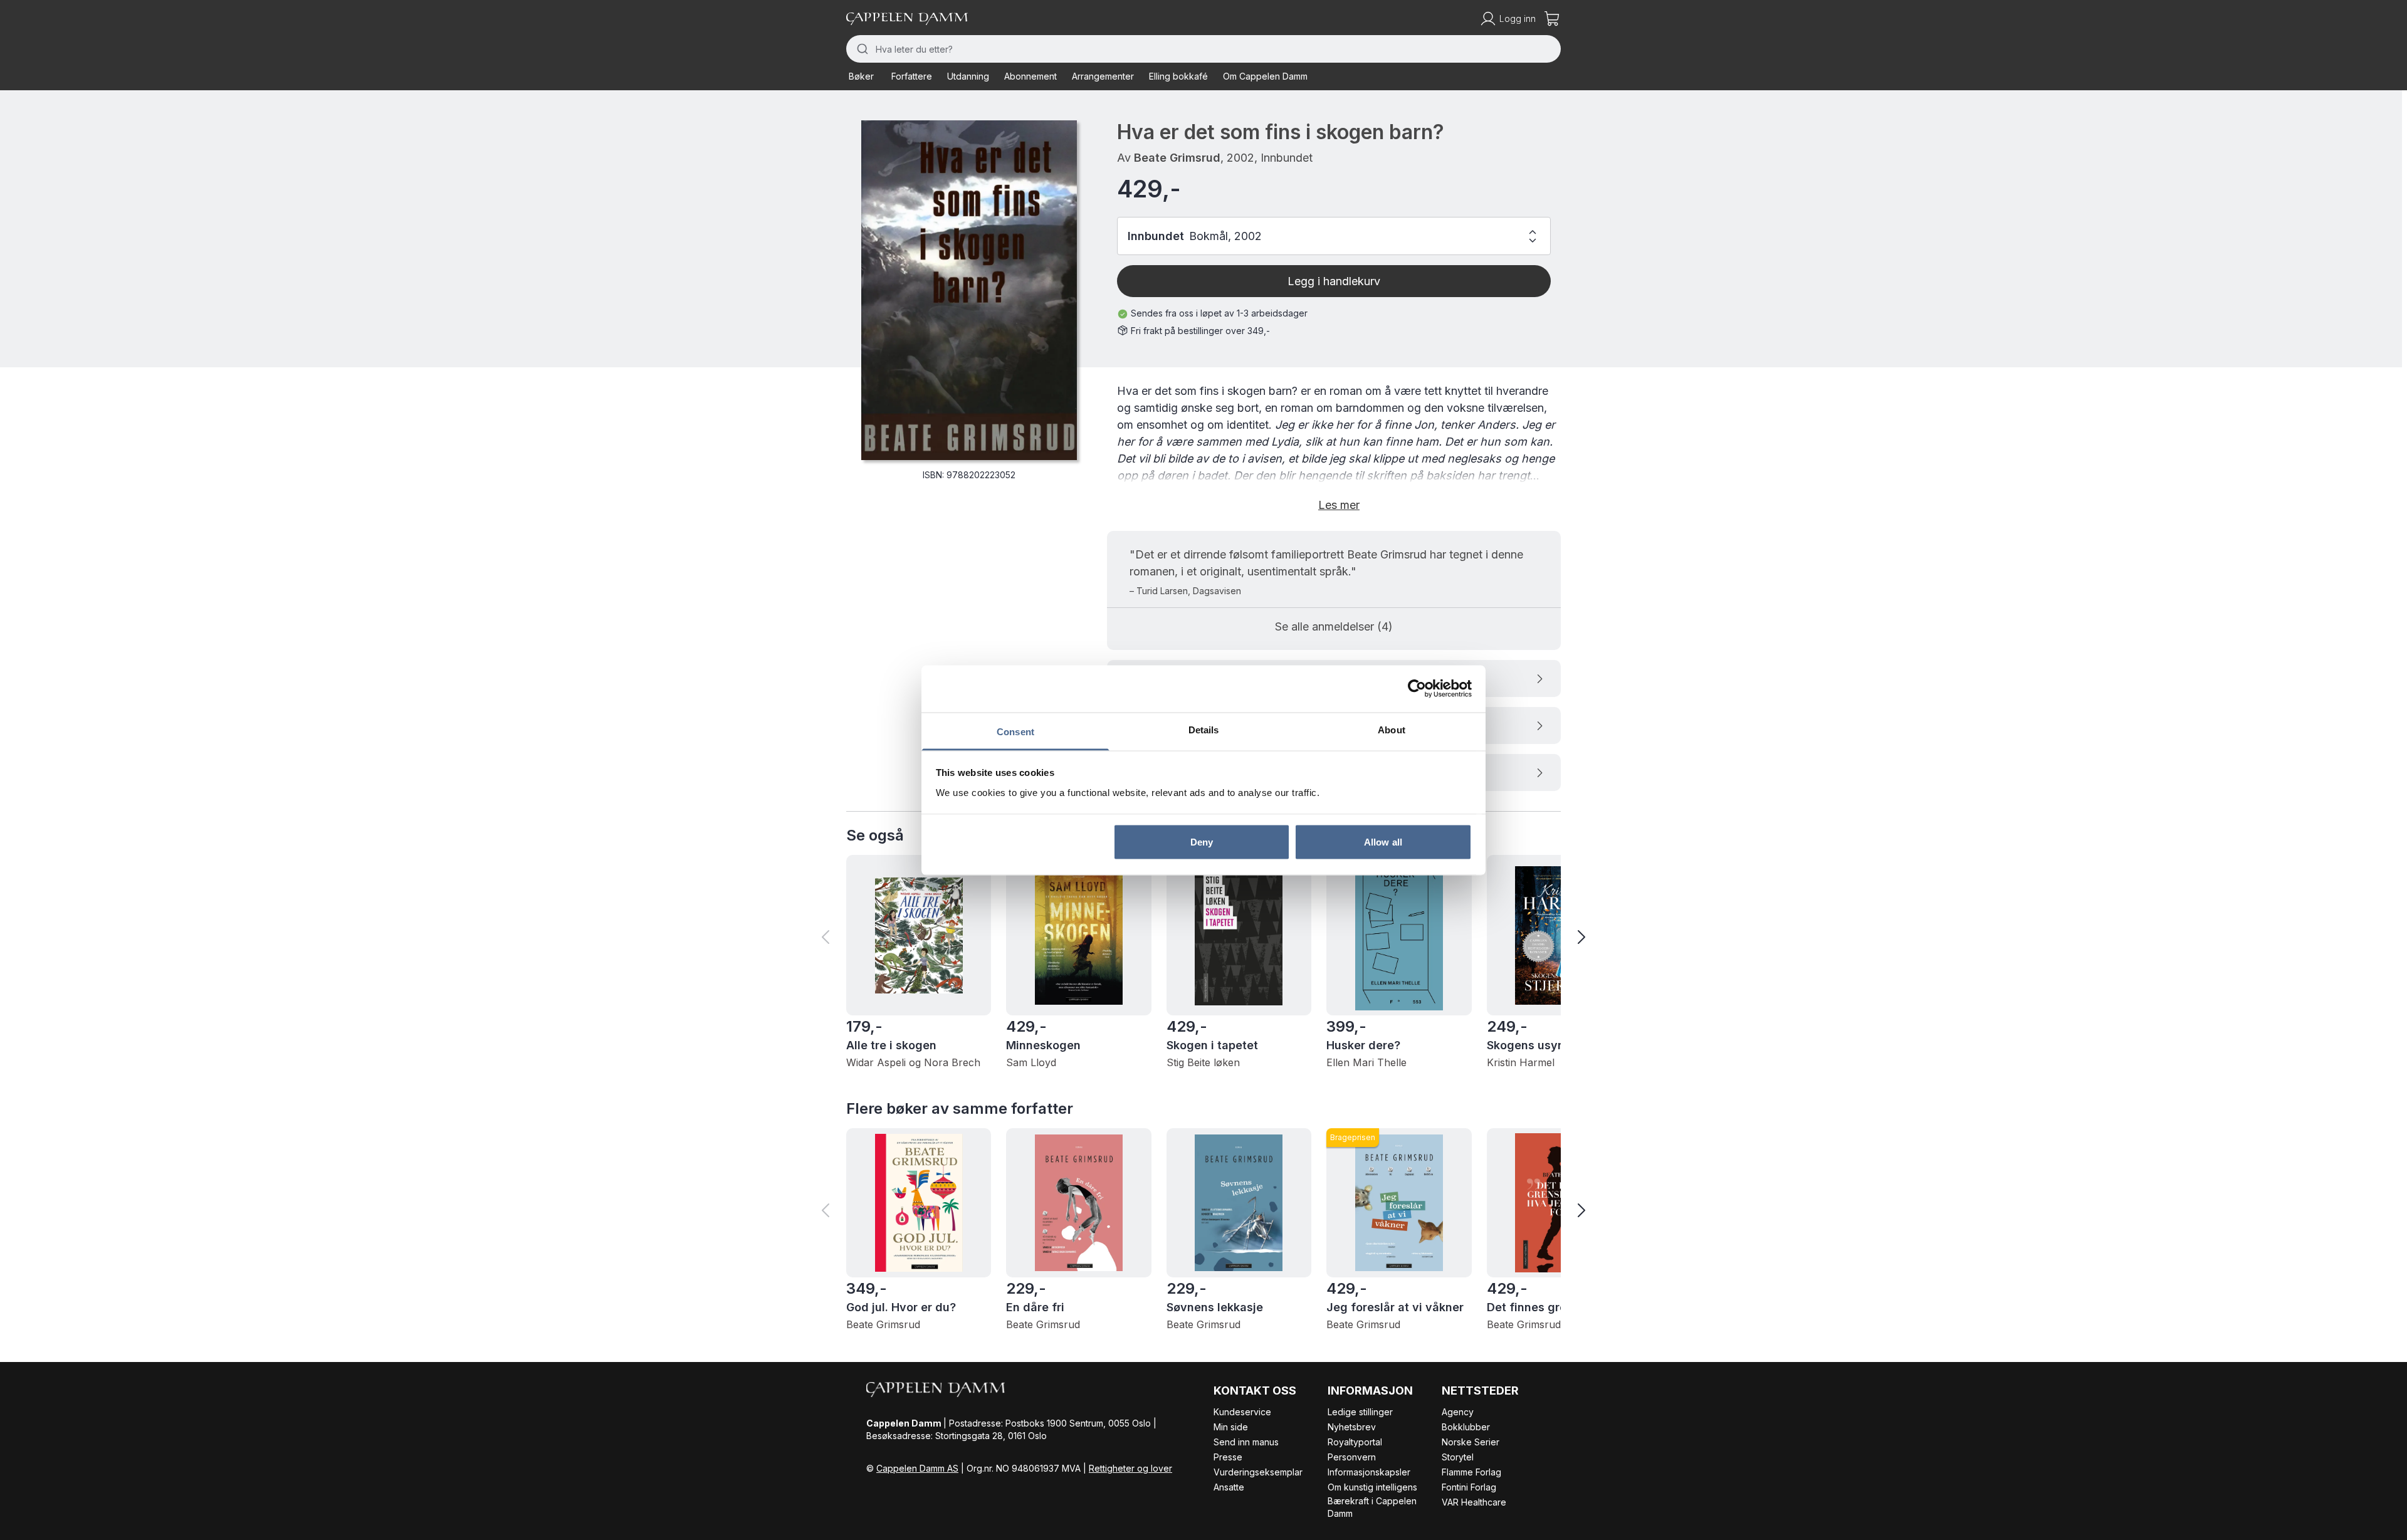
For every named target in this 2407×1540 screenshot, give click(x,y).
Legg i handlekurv (1334, 281)
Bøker (861, 76)
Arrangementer (1103, 76)
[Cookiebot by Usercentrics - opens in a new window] (1417, 689)
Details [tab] (1204, 729)
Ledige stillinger (1360, 1412)
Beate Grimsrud (1177, 158)
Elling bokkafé (1178, 76)
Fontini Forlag (1469, 1487)
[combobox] (1203, 49)
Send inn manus (1246, 1442)
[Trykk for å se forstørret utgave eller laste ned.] (969, 290)
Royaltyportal (1355, 1442)
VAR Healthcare (1474, 1502)
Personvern (1352, 1457)
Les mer (1339, 505)
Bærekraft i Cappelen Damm (1372, 1507)
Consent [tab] (1015, 731)
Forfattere (912, 76)
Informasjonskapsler (1369, 1472)
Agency (1458, 1412)
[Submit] (861, 49)
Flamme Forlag (1471, 1472)
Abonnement (1030, 76)
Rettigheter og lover (1130, 1468)
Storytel (1458, 1457)
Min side (1231, 1427)
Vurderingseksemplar (1258, 1472)
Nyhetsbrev (1352, 1427)
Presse (1228, 1457)
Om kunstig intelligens (1372, 1487)
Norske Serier (1471, 1442)
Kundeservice (1242, 1412)
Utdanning (968, 76)
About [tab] (1392, 729)
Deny (1202, 842)
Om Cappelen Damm (1265, 76)
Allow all (1383, 842)
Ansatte (1229, 1487)
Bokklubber (1466, 1427)
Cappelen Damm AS (917, 1468)
